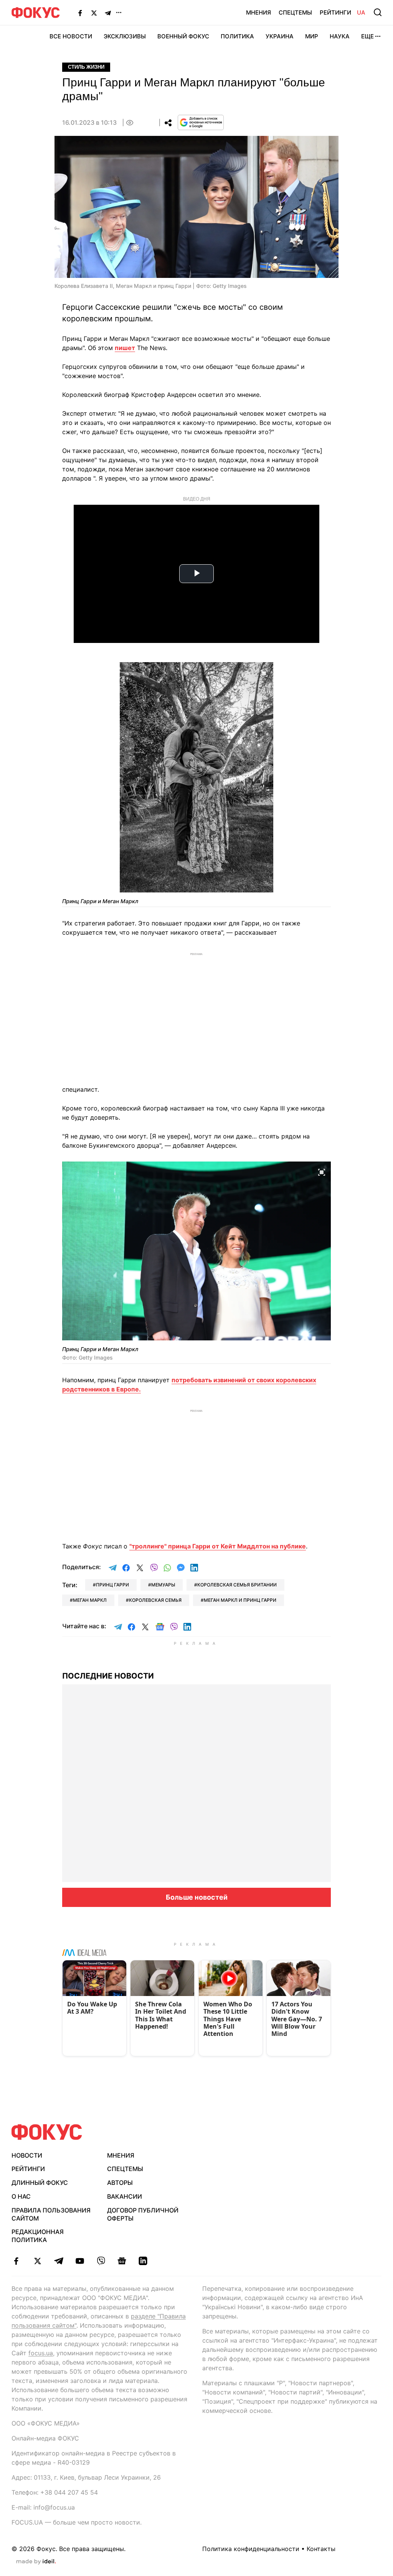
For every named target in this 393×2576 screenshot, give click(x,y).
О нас (21, 2196)
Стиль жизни (86, 67)
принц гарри (112, 1585)
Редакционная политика (38, 2236)
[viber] (101, 2261)
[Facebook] (80, 13)
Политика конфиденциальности (251, 2549)
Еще (367, 36)
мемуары (163, 1585)
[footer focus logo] (47, 2132)
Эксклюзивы (125, 36)
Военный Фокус (183, 36)
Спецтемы (295, 12)
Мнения (258, 12)
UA (361, 12)
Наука (340, 36)
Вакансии (125, 2196)
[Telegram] (108, 13)
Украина (280, 36)
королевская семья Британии (237, 1585)
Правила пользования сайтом (51, 2214)
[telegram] (59, 2261)
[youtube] (80, 2261)
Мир (312, 36)
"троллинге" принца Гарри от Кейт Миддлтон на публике (218, 1546)
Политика (237, 36)
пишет (125, 348)
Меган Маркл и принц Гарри (240, 1600)
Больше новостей (197, 1897)
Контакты (321, 2549)
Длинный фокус (40, 2183)
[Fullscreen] (264, 673)
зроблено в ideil (36, 2562)
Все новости (71, 36)
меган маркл (90, 1600)
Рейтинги (335, 12)
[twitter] (37, 2261)
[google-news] (122, 2261)
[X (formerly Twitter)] (94, 13)
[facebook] (16, 2261)
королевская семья (155, 1600)
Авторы (120, 2183)
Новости (27, 2155)
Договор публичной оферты (143, 2214)
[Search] (378, 12)
